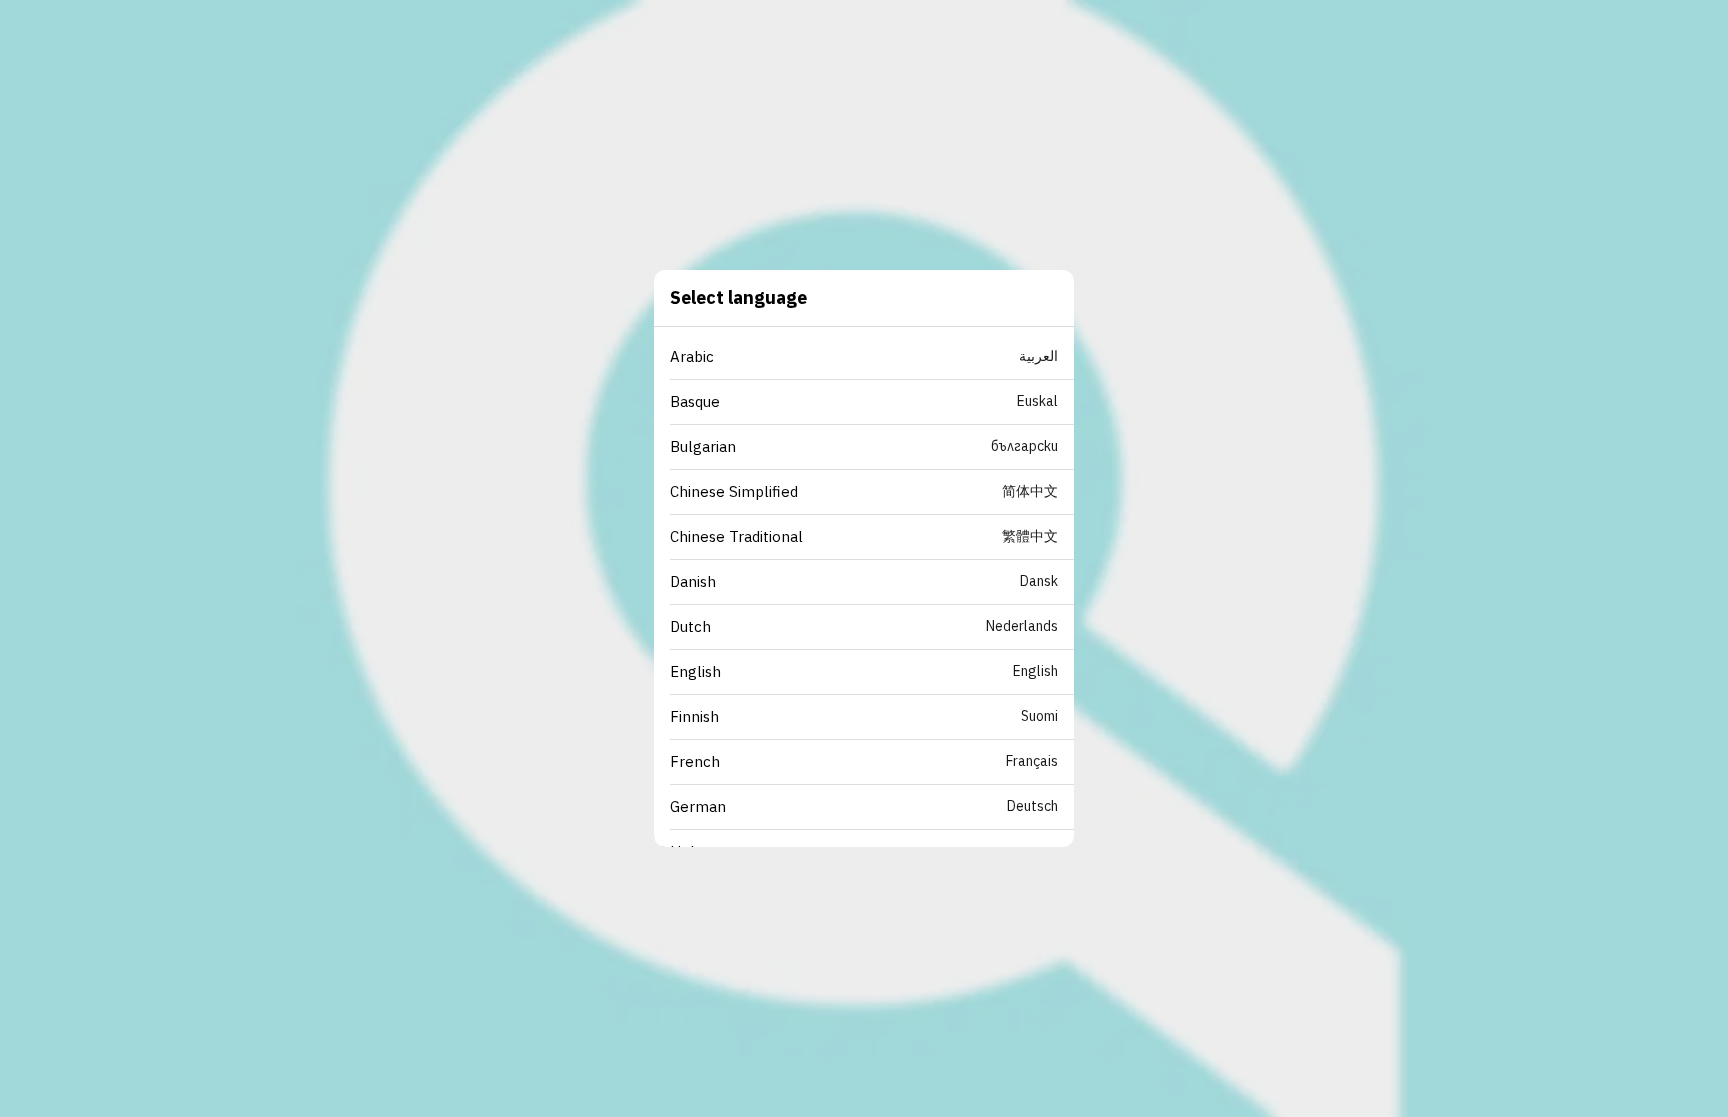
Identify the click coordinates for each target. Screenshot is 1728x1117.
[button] (872, 357)
